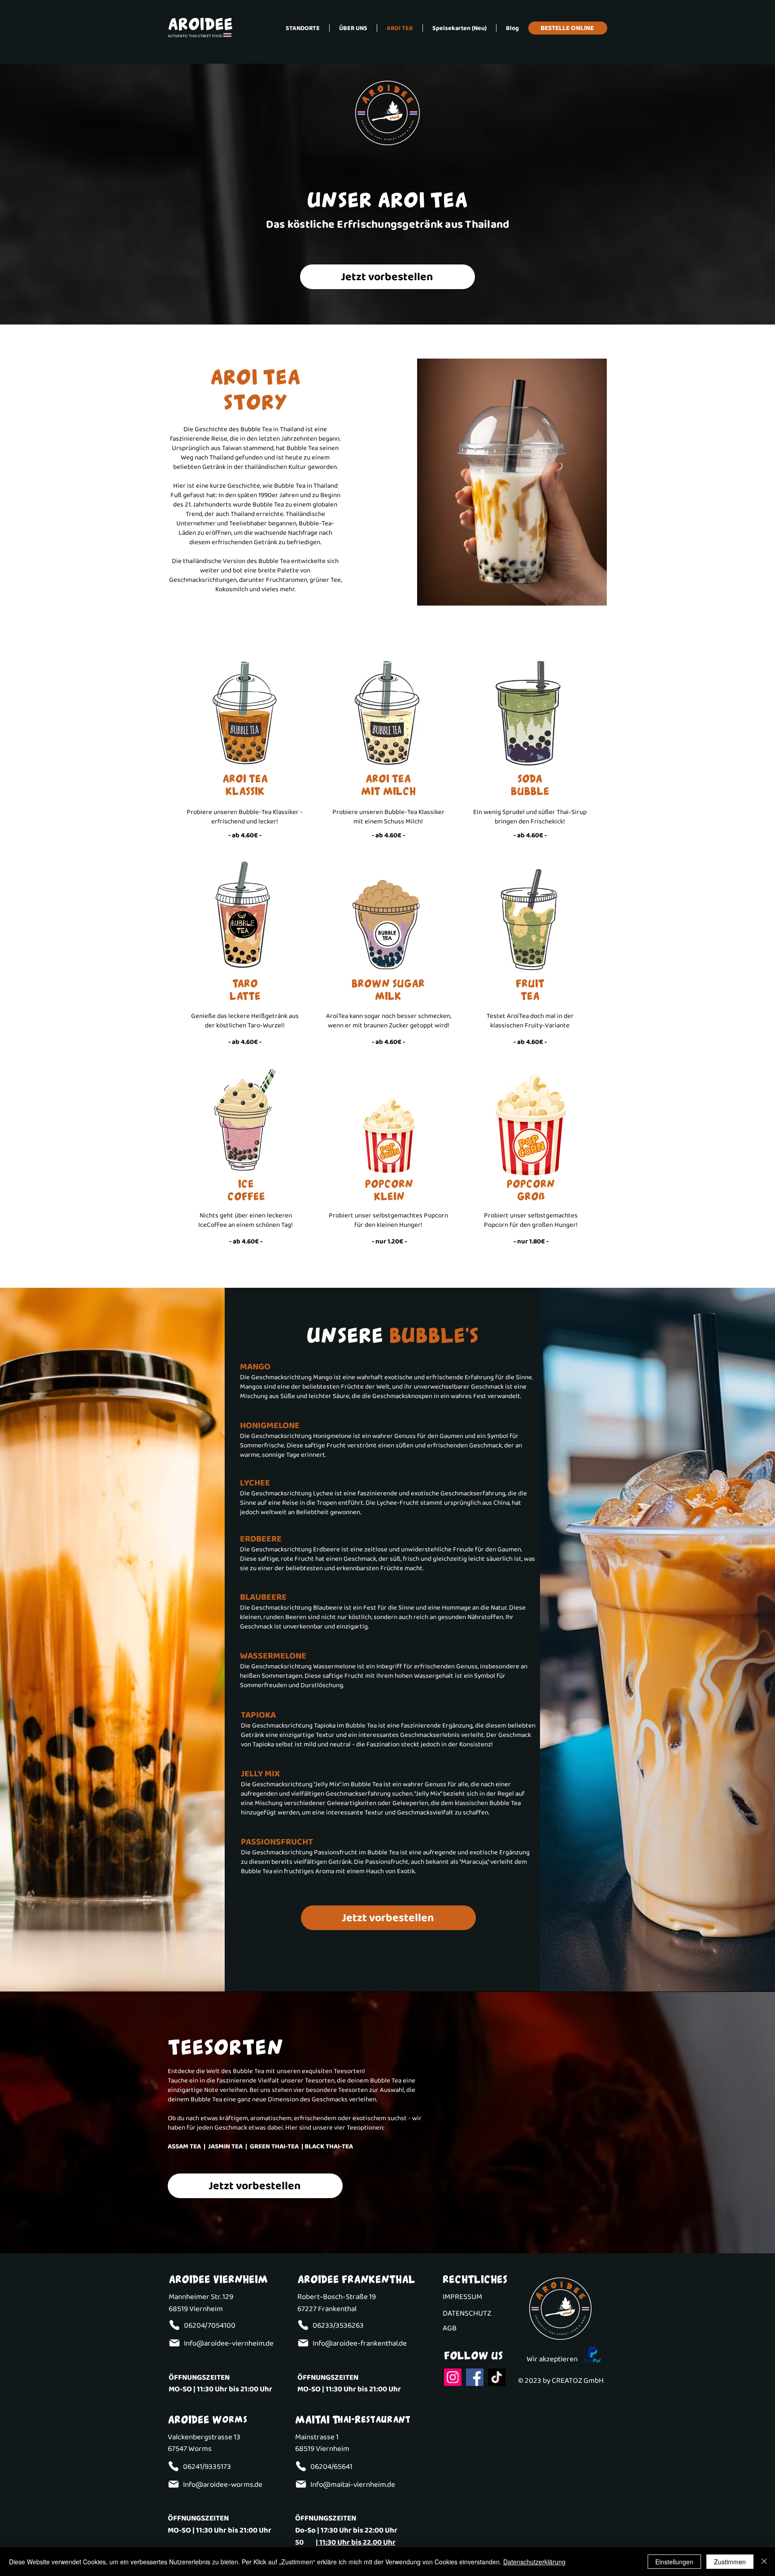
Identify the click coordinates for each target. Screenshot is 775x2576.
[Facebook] (475, 2377)
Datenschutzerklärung (534, 2562)
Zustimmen (730, 2562)
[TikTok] (497, 2377)
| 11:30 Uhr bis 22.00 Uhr (356, 2543)
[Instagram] (453, 2377)
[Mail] (174, 2343)
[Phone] (174, 2325)
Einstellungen (674, 2562)
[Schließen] (764, 2562)
